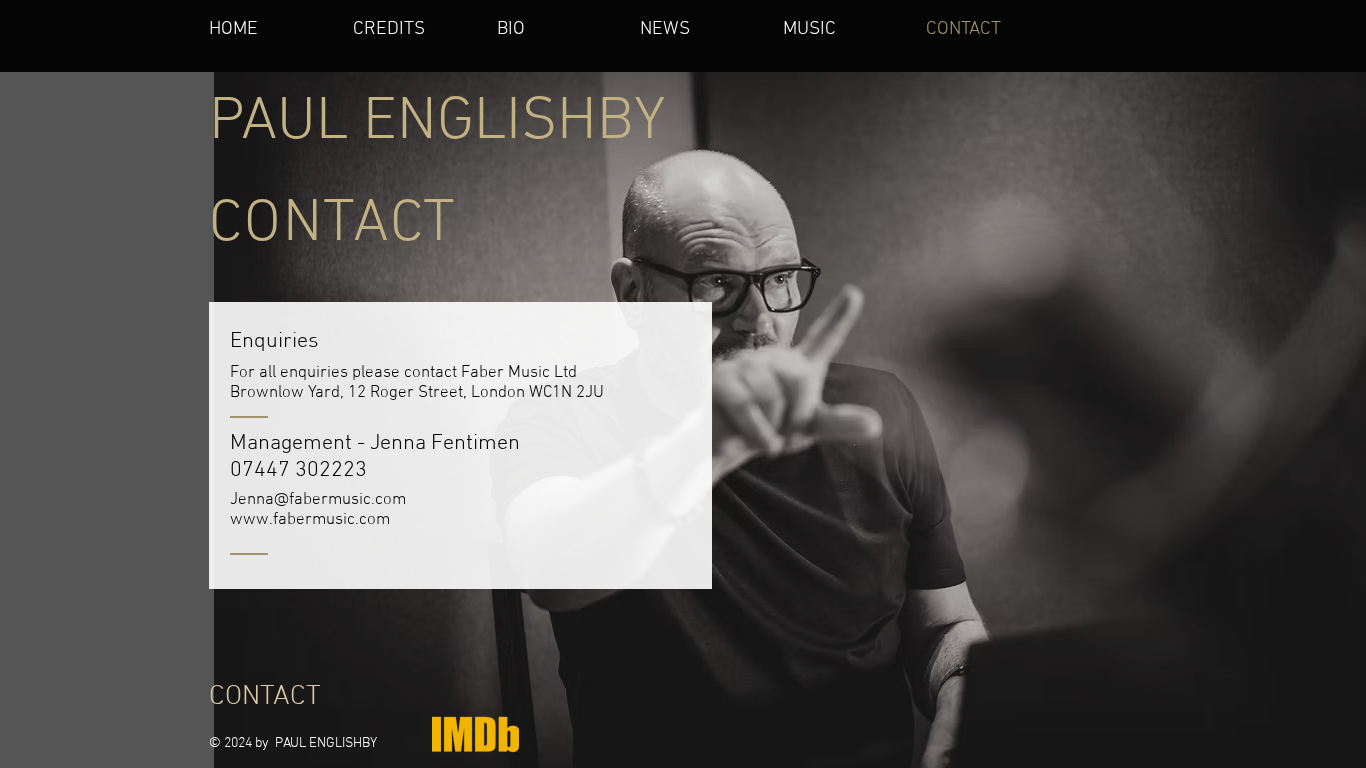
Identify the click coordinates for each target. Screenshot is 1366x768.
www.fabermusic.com (310, 520)
